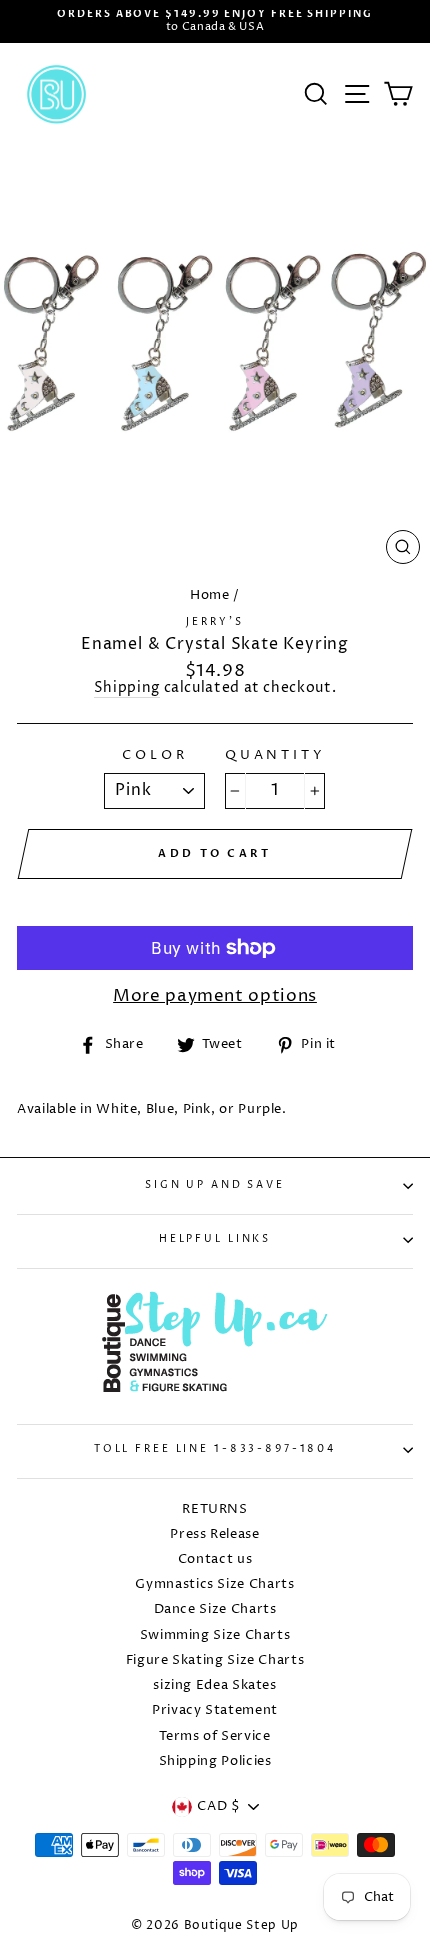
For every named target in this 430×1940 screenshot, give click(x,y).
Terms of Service (214, 1736)
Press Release (214, 1534)
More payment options (215, 996)
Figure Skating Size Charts (215, 1660)
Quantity (275, 756)
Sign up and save (215, 1185)
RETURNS (214, 1509)
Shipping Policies (215, 1761)
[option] (215, 21)
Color (154, 756)
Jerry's (214, 622)
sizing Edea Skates (214, 1685)
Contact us (215, 1559)
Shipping (127, 689)
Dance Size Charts (215, 1609)
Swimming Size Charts (215, 1635)
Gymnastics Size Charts (214, 1584)
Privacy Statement (215, 1710)
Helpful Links (215, 1239)
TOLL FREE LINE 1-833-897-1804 (215, 1449)
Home (210, 595)
